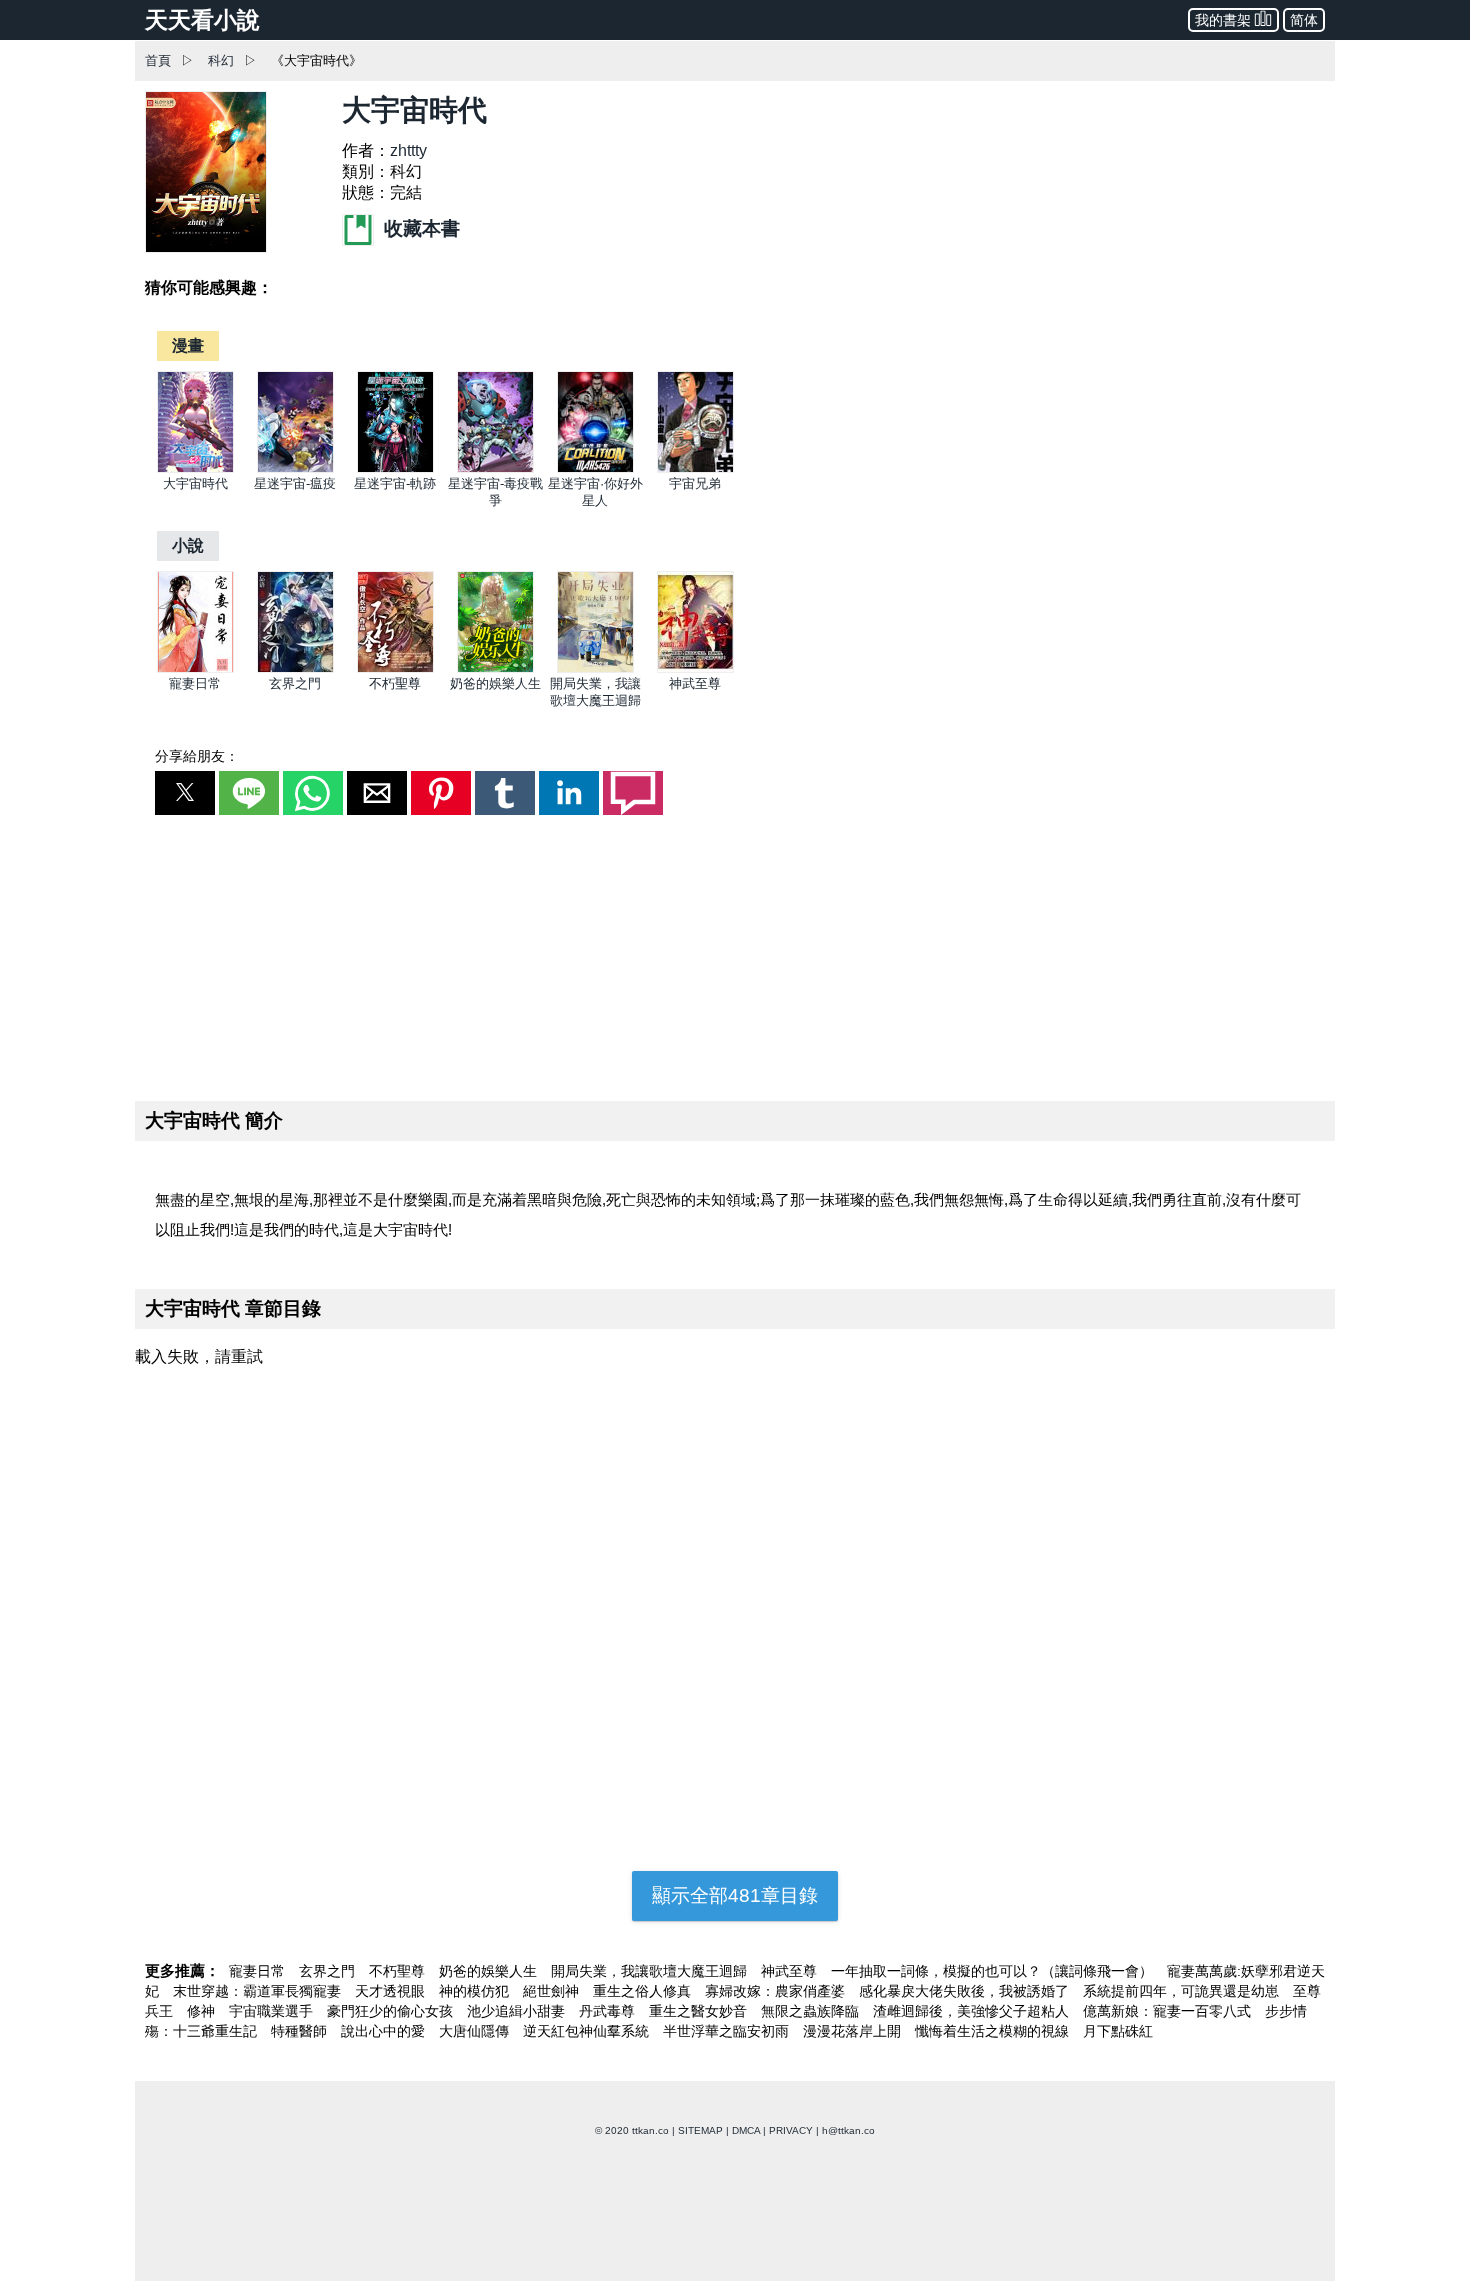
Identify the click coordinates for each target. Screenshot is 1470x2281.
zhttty (408, 150)
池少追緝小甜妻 (518, 2011)
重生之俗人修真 (644, 1991)
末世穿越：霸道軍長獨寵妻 (259, 1991)
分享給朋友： (197, 756)
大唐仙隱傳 (476, 2031)
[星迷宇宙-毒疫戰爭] (495, 468)
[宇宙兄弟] (695, 468)
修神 (203, 2011)
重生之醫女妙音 (700, 2011)
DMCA (746, 2130)
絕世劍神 (553, 1991)
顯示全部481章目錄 (735, 1895)
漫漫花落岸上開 (854, 2031)
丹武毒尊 (609, 2011)
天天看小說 (202, 20)
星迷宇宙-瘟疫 (295, 483)
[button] (185, 793)
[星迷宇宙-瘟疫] (295, 468)
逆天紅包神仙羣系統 (588, 2031)
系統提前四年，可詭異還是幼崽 (1183, 1991)
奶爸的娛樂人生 (495, 683)
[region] (735, 954)
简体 (1304, 20)
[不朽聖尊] (395, 668)
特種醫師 (301, 2031)
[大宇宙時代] (195, 468)
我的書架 (1223, 20)
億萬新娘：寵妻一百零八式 (1169, 2011)
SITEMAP (700, 2130)
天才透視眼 (392, 1991)
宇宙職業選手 (273, 2011)
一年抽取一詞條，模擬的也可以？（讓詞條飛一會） (994, 1971)
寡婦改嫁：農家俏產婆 (777, 1991)
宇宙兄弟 (695, 483)
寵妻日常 (195, 683)
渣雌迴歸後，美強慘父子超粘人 (973, 2011)
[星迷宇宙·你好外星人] (595, 468)
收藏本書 (419, 228)
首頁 (158, 60)
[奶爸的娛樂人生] (495, 668)
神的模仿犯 (476, 1991)
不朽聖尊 (395, 683)
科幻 (221, 60)
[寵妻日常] (195, 668)
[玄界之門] (295, 668)
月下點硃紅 (1118, 2031)
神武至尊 (695, 683)
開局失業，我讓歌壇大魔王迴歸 (651, 1971)
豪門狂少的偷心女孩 (392, 2011)
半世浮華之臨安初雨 (728, 2031)
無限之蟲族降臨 (812, 2011)
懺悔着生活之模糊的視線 (994, 2031)
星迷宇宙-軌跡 (395, 483)
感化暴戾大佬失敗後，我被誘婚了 (966, 1991)
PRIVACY (791, 2130)
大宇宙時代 (195, 483)
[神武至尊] (695, 668)
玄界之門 (295, 683)
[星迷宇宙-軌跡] (395, 468)
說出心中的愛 (385, 2031)
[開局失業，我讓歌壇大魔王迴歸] (595, 668)
